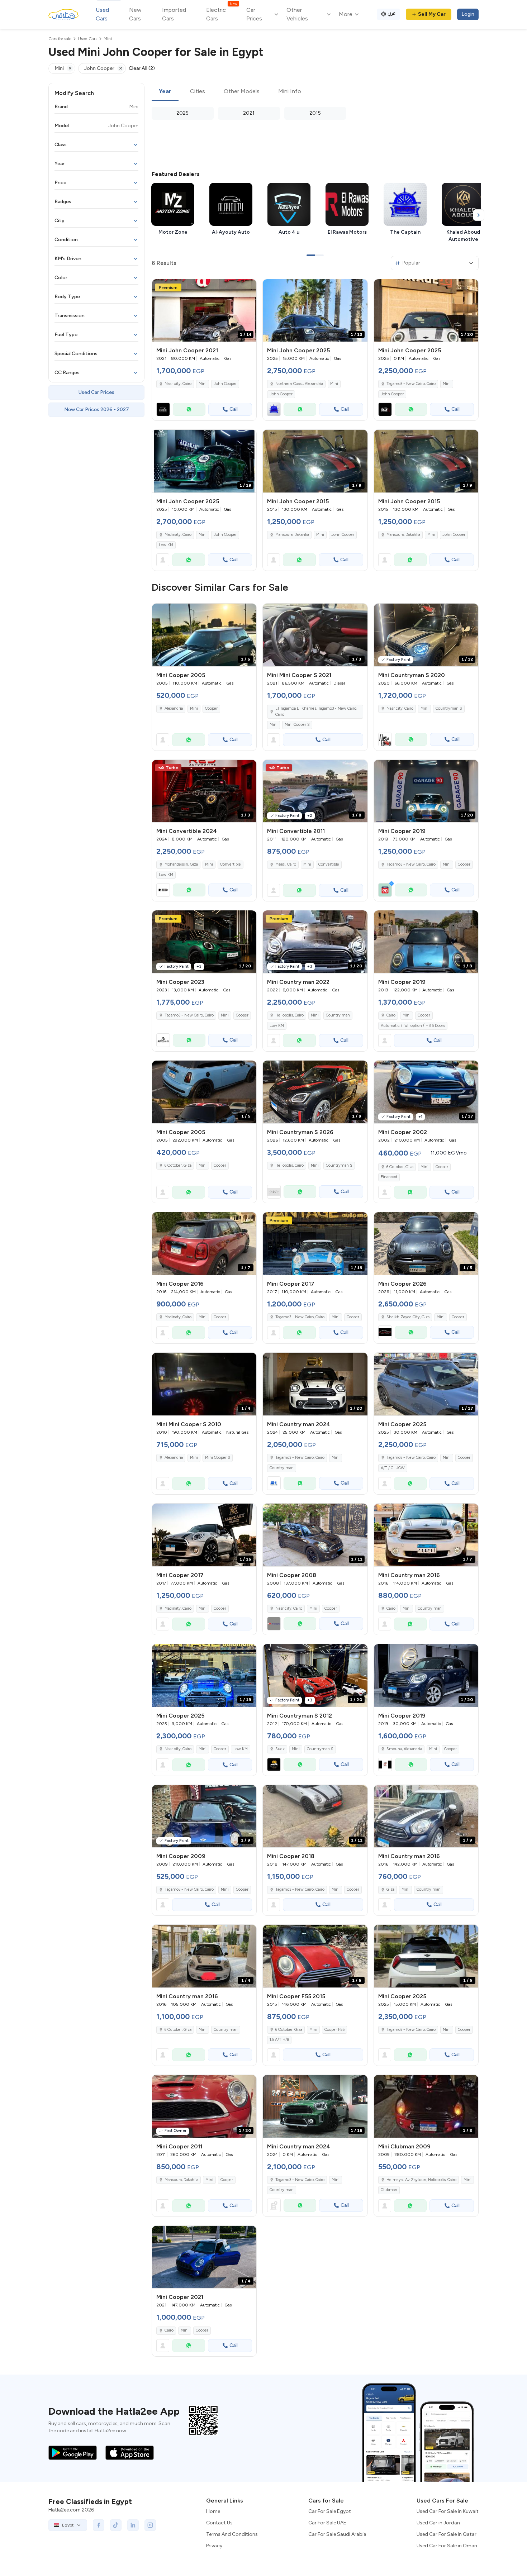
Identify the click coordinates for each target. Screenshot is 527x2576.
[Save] (248, 288)
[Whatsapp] (189, 409)
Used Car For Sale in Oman (447, 2546)
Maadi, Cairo (286, 864)
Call (234, 409)
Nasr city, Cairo (178, 384)
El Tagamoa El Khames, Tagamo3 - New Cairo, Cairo (316, 711)
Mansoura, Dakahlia (292, 535)
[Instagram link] (150, 2525)
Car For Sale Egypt (330, 2511)
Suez (280, 1749)
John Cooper (225, 384)
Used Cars (102, 14)
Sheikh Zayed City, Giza (408, 1317)
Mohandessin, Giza (181, 864)
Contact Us (219, 2523)
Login (468, 14)
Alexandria (174, 708)
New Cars (135, 14)
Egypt (68, 2525)
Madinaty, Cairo (178, 535)
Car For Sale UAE (327, 2523)
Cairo (391, 1015)
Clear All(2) (142, 68)
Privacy (214, 2546)
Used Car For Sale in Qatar (447, 2534)
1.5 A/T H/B (279, 2040)
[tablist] (315, 92)
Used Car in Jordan (438, 2523)
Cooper (211, 708)
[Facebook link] (99, 2525)
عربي (392, 13)
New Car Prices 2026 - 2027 (97, 410)
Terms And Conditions (232, 2534)
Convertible (231, 864)
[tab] (165, 92)
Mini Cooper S (297, 725)
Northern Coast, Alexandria (299, 384)
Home (213, 2511)
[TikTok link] (116, 2525)
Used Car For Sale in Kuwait (448, 2511)
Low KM (166, 545)
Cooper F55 (334, 2030)
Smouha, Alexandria (404, 1749)
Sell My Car (432, 14)
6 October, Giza (178, 1165)
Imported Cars (174, 14)
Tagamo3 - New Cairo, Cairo (411, 864)
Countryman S (449, 708)
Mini (203, 384)
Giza (390, 1889)
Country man (338, 1015)
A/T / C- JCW (393, 1468)
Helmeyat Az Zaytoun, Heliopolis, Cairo (421, 2180)
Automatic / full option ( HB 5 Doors (413, 1026)
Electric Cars (221, 14)
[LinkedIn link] (133, 2525)
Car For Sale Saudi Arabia (337, 2534)
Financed (389, 1177)
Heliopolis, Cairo (289, 1015)
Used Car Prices (96, 392)
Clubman (389, 2190)
